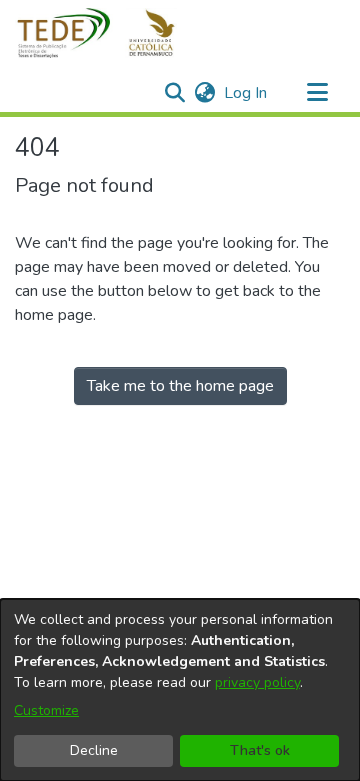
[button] (107, 33)
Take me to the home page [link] (180, 386)
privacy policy (257, 682)
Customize (46, 710)
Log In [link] (246, 93)
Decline (94, 750)
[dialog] (180, 690)
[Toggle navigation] (317, 93)
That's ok (260, 750)
